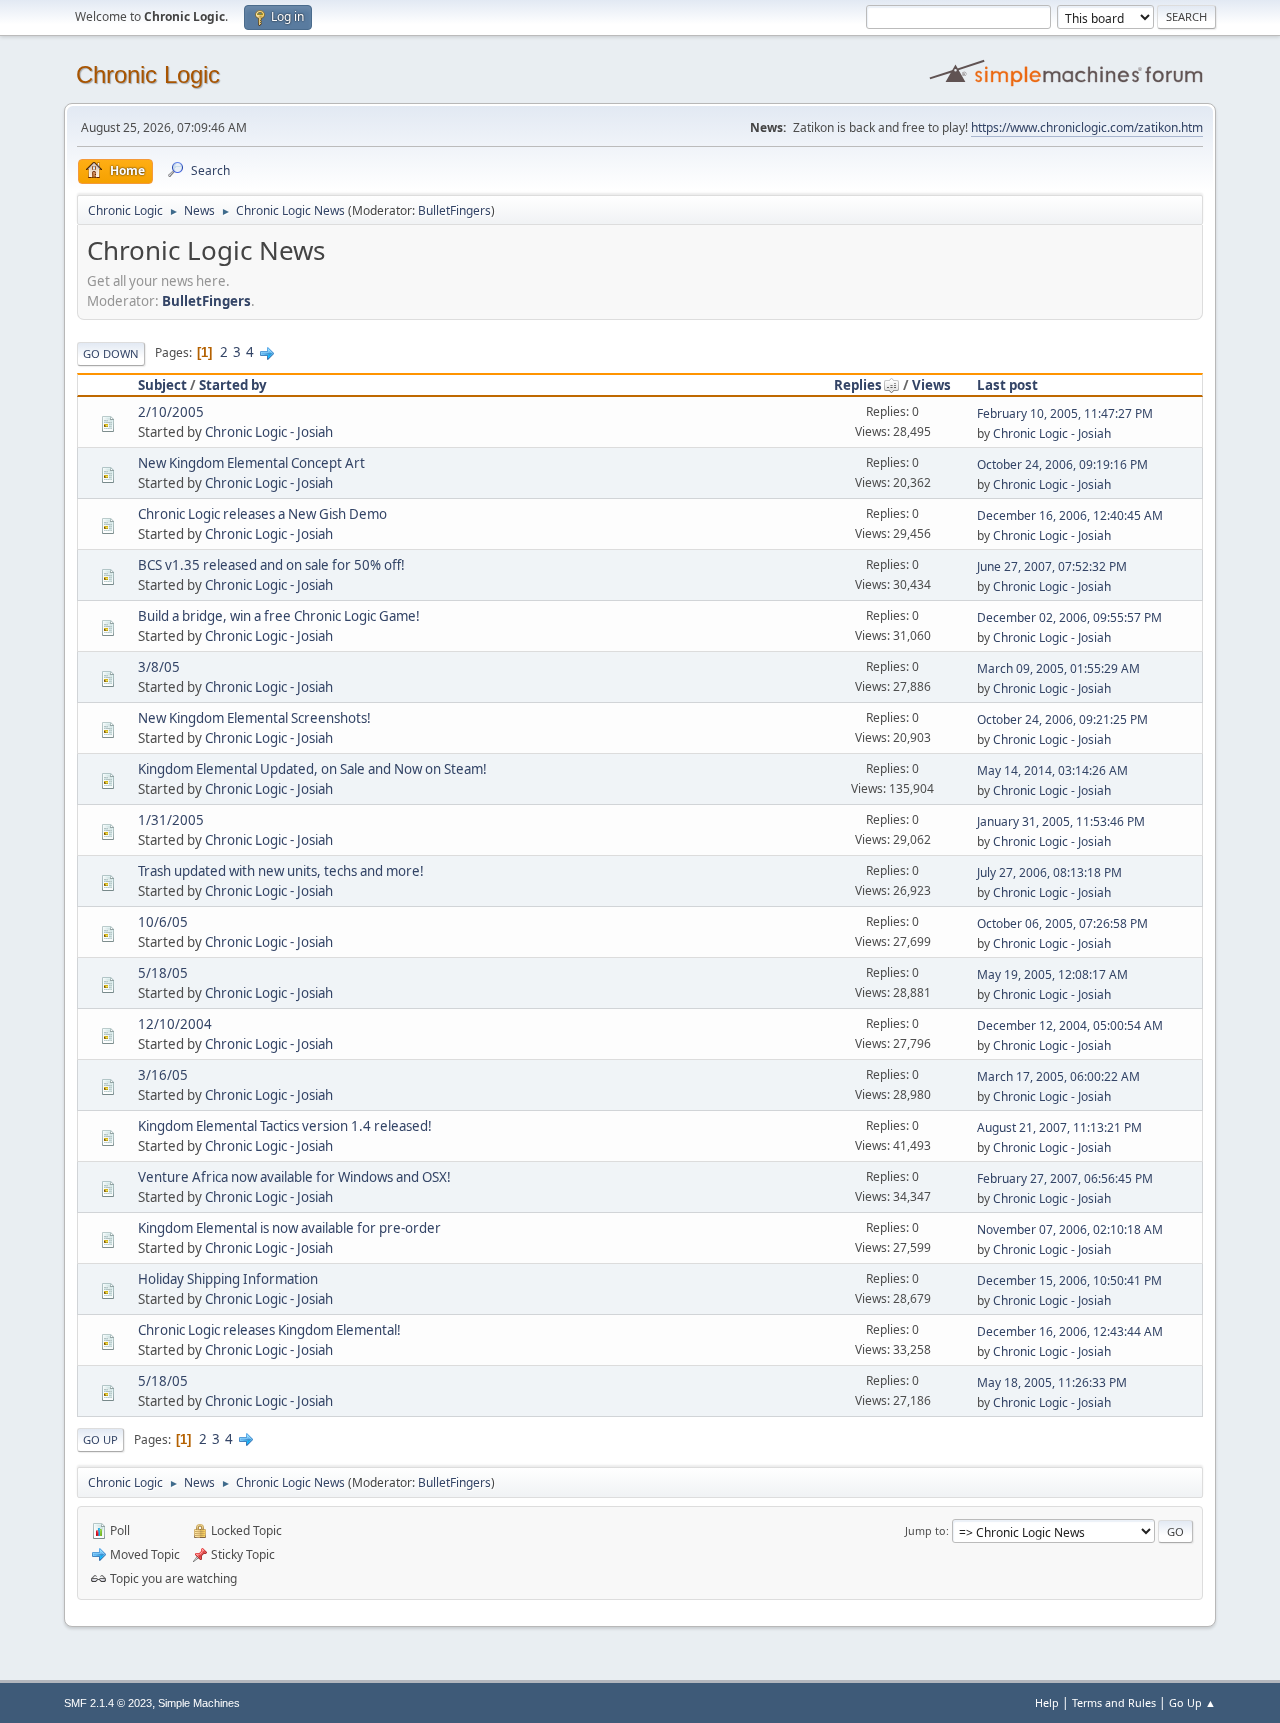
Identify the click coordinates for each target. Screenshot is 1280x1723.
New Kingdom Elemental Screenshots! (254, 718)
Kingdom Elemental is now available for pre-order (289, 1228)
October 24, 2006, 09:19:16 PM (1062, 464)
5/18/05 (163, 973)
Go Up (100, 1439)
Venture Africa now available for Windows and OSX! (294, 1177)
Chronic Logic (148, 74)
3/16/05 (163, 1075)
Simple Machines (199, 1703)
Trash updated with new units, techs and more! (281, 871)
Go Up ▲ (1192, 1702)
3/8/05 (159, 667)
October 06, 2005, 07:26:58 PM (1062, 923)
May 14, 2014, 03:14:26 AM (1052, 770)
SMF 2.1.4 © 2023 (108, 1703)
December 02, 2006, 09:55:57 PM (1069, 617)
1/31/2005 (171, 820)
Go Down (111, 353)
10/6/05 (163, 922)
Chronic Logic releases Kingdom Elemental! (269, 1330)
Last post (1007, 385)
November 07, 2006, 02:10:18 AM (1070, 1229)
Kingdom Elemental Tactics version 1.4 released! (285, 1126)
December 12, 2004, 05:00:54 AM (1070, 1025)
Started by (233, 385)
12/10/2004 (175, 1024)
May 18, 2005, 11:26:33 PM (1052, 1382)
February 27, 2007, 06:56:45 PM (1065, 1178)
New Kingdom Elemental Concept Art (251, 463)
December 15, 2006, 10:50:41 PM (1069, 1280)
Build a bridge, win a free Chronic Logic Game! (279, 616)
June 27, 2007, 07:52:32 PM (1052, 566)
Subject (162, 385)
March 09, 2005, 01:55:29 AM (1058, 668)
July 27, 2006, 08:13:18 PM (1049, 872)
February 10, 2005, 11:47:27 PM (1065, 413)
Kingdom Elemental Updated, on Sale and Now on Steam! (312, 769)
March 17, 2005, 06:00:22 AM (1058, 1076)
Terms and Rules (1114, 1702)
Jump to (925, 1530)
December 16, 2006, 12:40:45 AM (1070, 515)
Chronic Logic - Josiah (269, 432)
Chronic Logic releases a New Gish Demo (262, 514)
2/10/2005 (171, 412)
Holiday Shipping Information (228, 1279)
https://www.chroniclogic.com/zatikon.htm (1087, 127)
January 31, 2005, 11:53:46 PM (1061, 821)
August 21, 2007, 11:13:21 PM (1059, 1127)
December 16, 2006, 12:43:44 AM (1070, 1331)
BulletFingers (454, 210)
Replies (858, 385)
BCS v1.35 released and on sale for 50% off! (271, 565)
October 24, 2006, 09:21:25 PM (1062, 719)
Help (1047, 1702)
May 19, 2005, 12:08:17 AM (1052, 974)
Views (931, 385)
